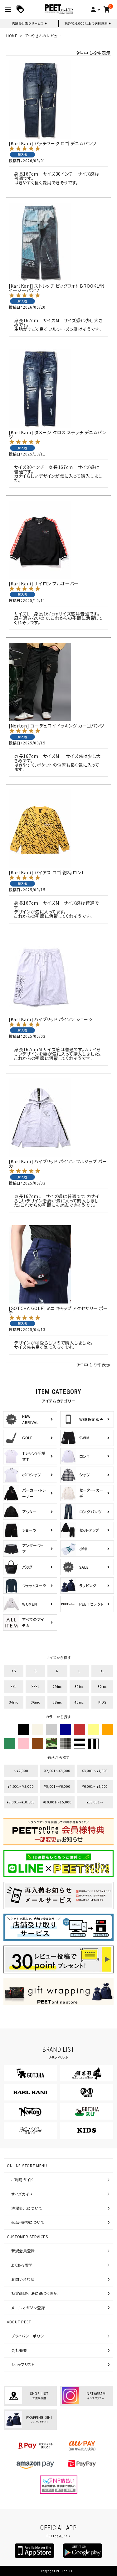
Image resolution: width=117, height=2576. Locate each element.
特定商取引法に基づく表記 (34, 2293)
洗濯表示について (27, 2208)
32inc (102, 1686)
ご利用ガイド (22, 2180)
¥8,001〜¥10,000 (21, 1802)
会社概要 (19, 2350)
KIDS (102, 1702)
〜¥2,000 (21, 1771)
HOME (12, 36)
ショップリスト (23, 2364)
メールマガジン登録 (28, 2308)
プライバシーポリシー (29, 2336)
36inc (36, 1702)
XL (102, 1671)
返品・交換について (28, 2222)
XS (14, 1671)
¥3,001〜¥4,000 (95, 1771)
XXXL (36, 1686)
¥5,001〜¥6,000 (57, 1786)
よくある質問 (22, 2265)
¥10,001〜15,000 (58, 1802)
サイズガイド (22, 2194)
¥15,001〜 (95, 1802)
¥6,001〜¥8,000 (95, 1786)
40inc (79, 1702)
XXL (14, 1686)
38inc (57, 1702)
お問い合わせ (23, 2279)
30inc (79, 1686)
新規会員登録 (23, 2251)
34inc (14, 1702)
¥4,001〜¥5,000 (21, 1786)
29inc (57, 1686)
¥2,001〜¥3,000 (57, 1771)
